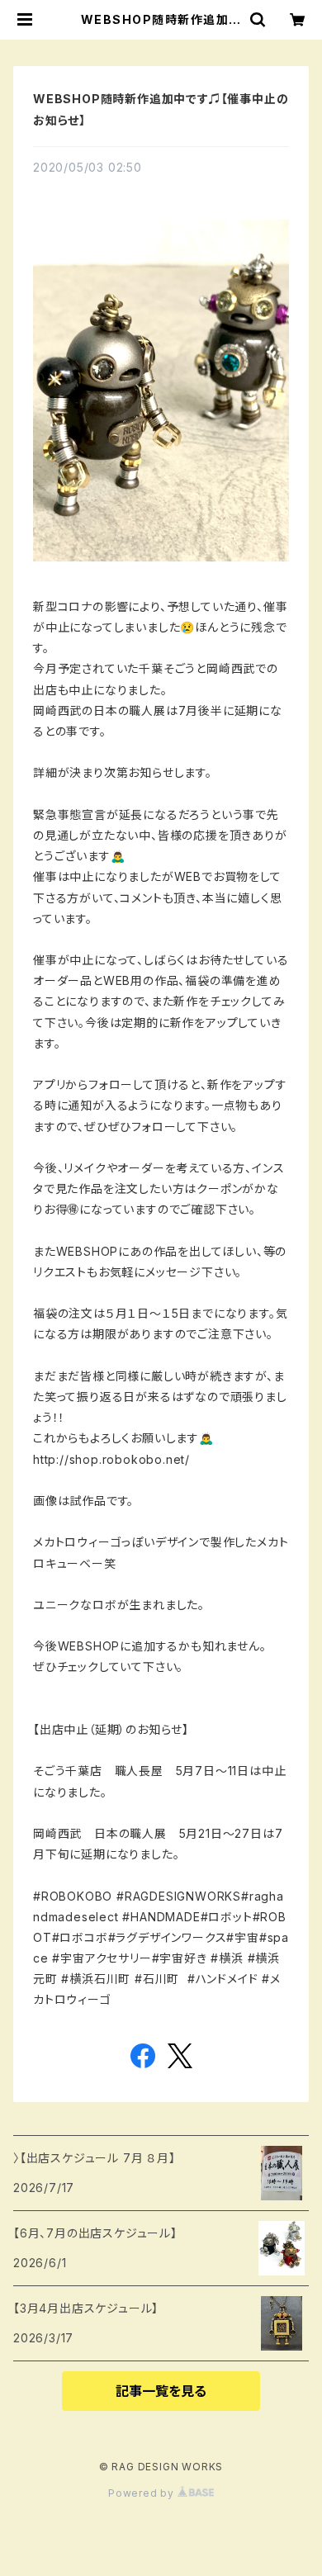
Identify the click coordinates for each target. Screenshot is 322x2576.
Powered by (143, 2493)
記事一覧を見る (161, 2391)
